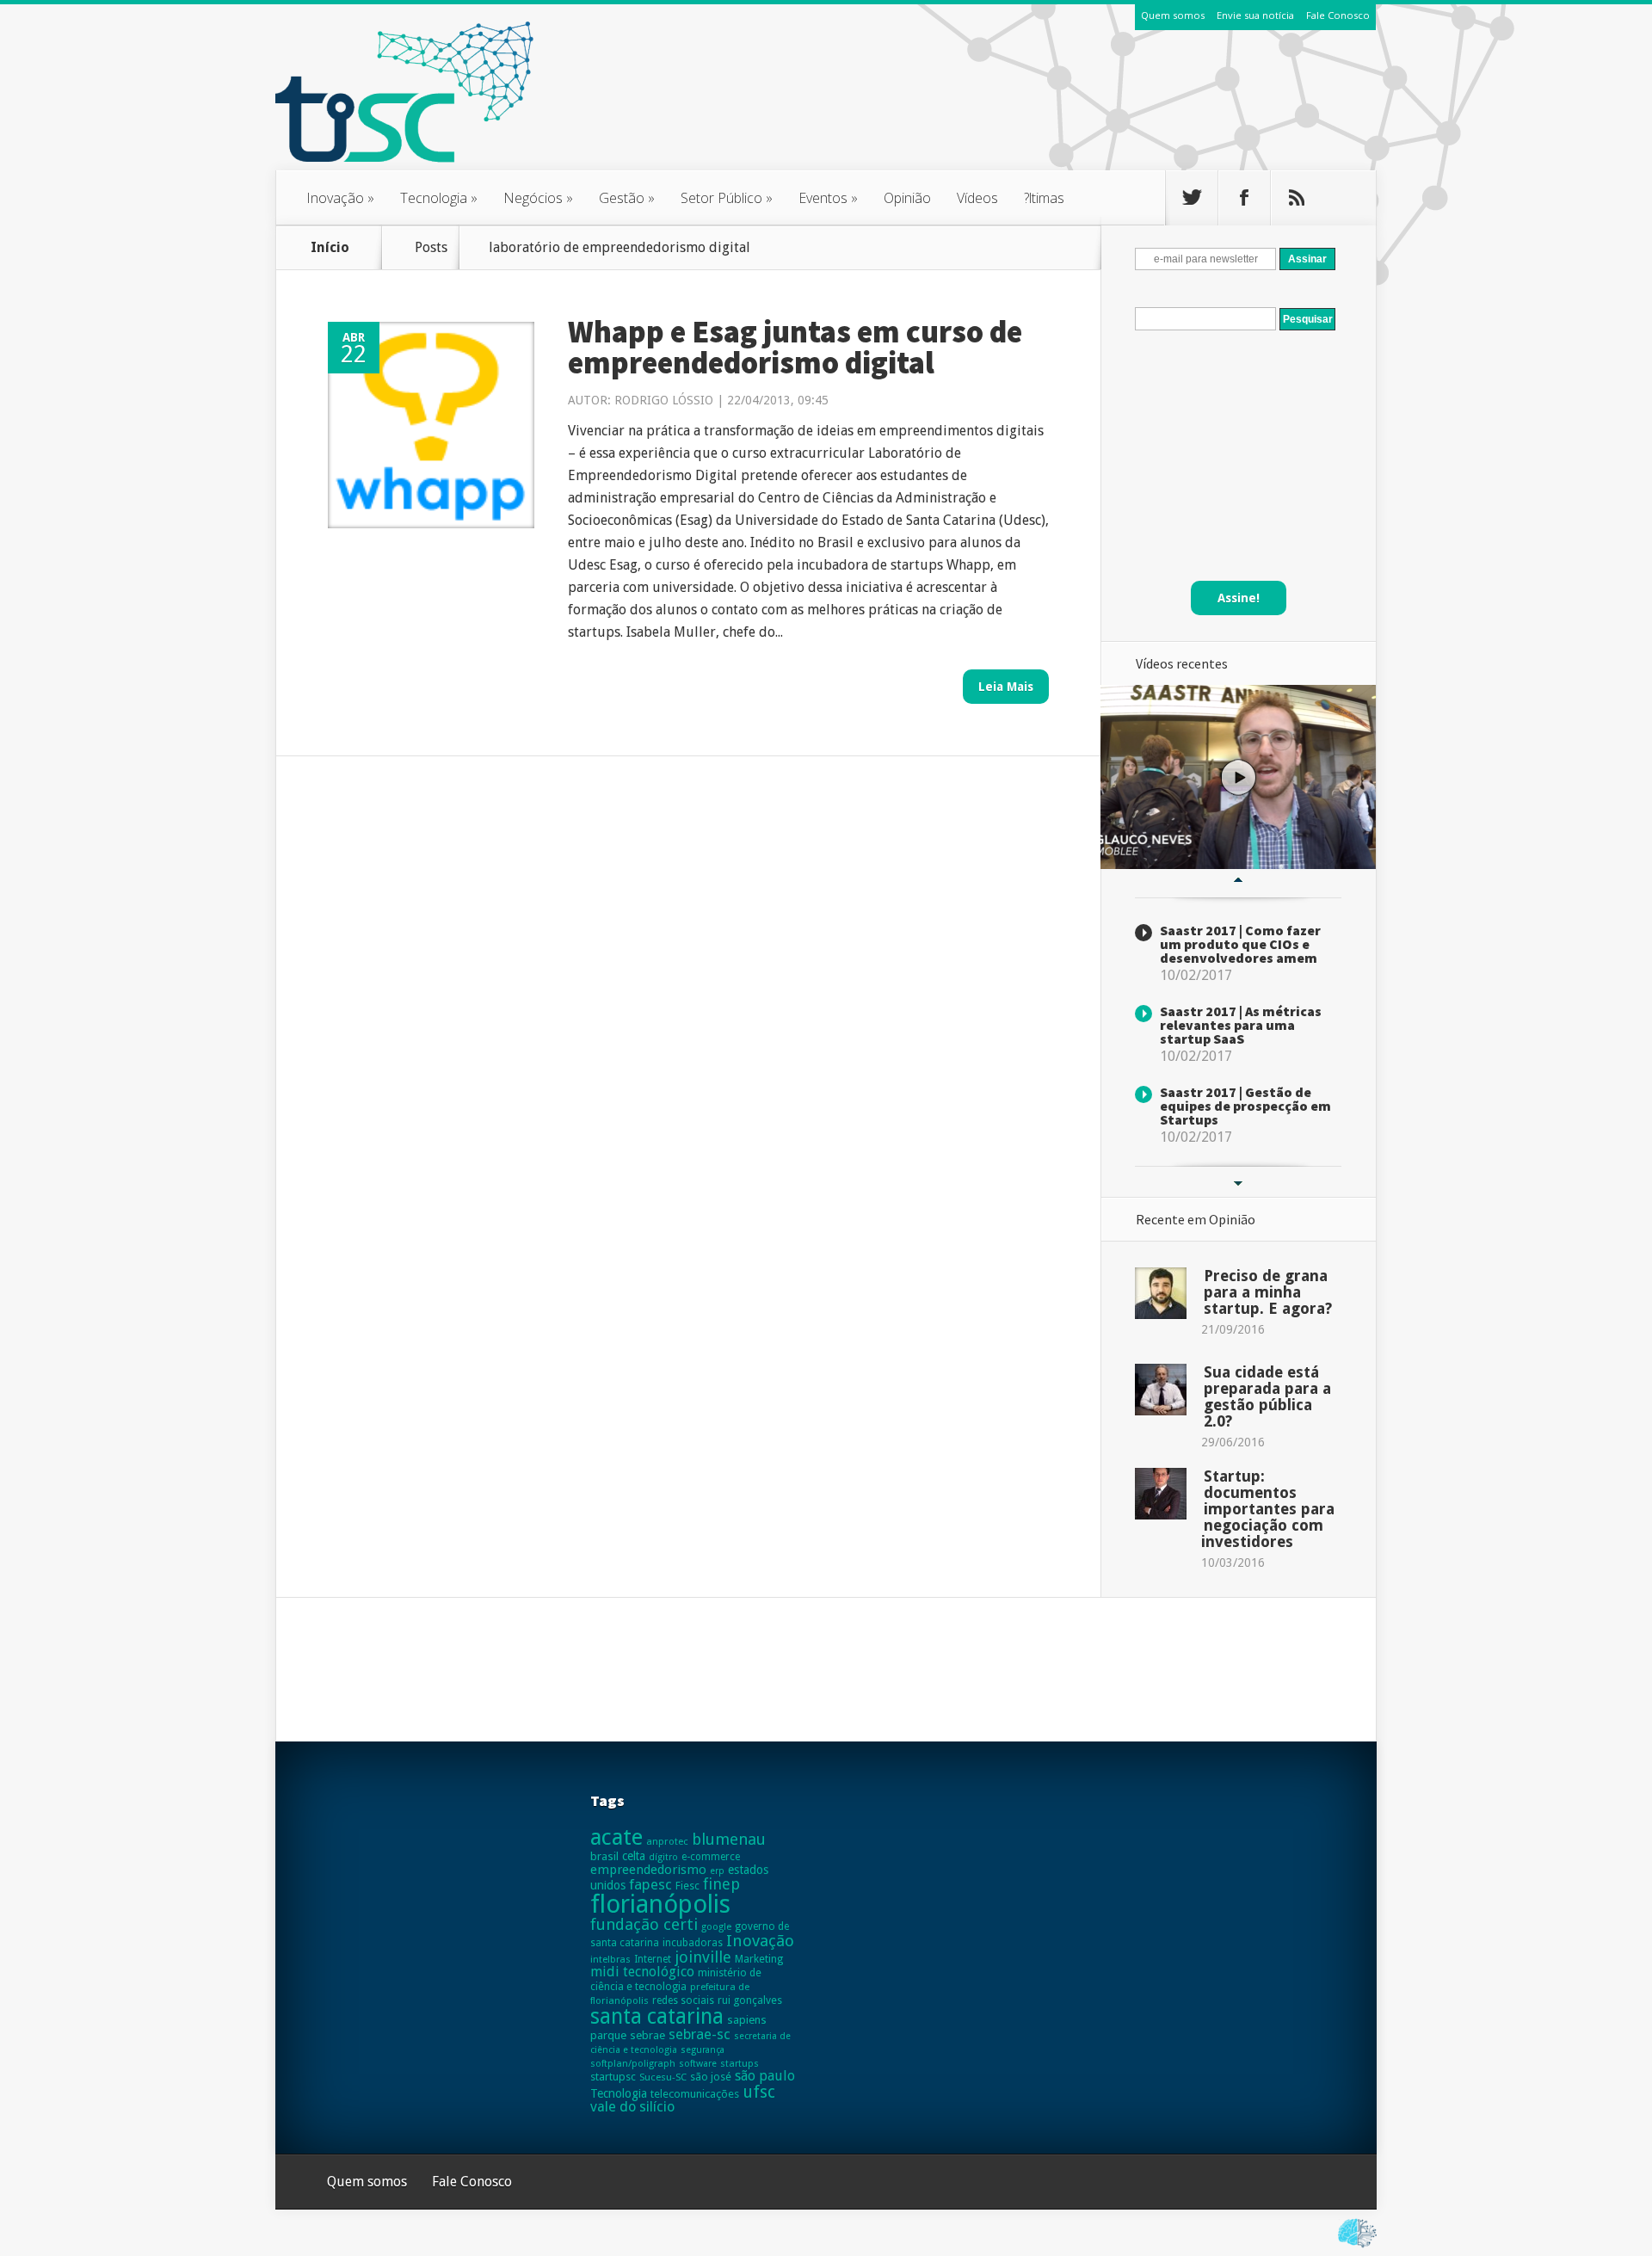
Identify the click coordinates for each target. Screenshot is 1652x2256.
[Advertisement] (1063, 111)
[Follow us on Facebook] (1244, 198)
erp (717, 1871)
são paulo (765, 2076)
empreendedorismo (648, 1870)
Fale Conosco (1338, 15)
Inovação (340, 198)
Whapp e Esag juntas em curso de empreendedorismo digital (795, 347)
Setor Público (727, 198)
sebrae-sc (700, 2034)
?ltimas (1044, 198)
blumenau (729, 1839)
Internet (653, 1959)
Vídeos (977, 198)
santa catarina (657, 2016)
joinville (703, 1957)
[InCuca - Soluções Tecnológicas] (1357, 2248)
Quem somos (1173, 15)
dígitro (663, 1857)
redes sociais (683, 2000)
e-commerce (711, 1857)
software (698, 2064)
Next (1238, 1184)
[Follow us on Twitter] (1192, 198)
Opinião (907, 198)
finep (721, 1884)
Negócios (538, 198)
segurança (703, 2050)
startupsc (613, 2077)
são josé (711, 2077)
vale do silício (632, 2107)
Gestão (627, 198)
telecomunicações (695, 2094)
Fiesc (687, 1886)
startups (740, 2063)
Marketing (759, 1959)
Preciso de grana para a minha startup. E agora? (1268, 1292)
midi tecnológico (642, 1972)
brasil (604, 1856)
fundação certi (644, 1924)
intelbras (610, 1959)
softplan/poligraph (633, 2063)
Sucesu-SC (663, 2077)
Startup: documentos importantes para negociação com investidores (1268, 1509)
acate (616, 1837)
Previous (1238, 880)
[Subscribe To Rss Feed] (1297, 198)
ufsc (759, 2092)
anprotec (667, 1841)
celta (634, 1856)
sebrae (647, 2035)
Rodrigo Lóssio (664, 400)
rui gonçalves (750, 2000)
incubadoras (693, 1943)
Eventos (828, 198)
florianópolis (660, 1904)
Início (330, 247)
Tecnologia (439, 198)
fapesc (650, 1884)
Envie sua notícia (1255, 15)
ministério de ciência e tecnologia (676, 1979)
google (716, 1926)
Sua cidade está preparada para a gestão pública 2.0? (1267, 1396)
